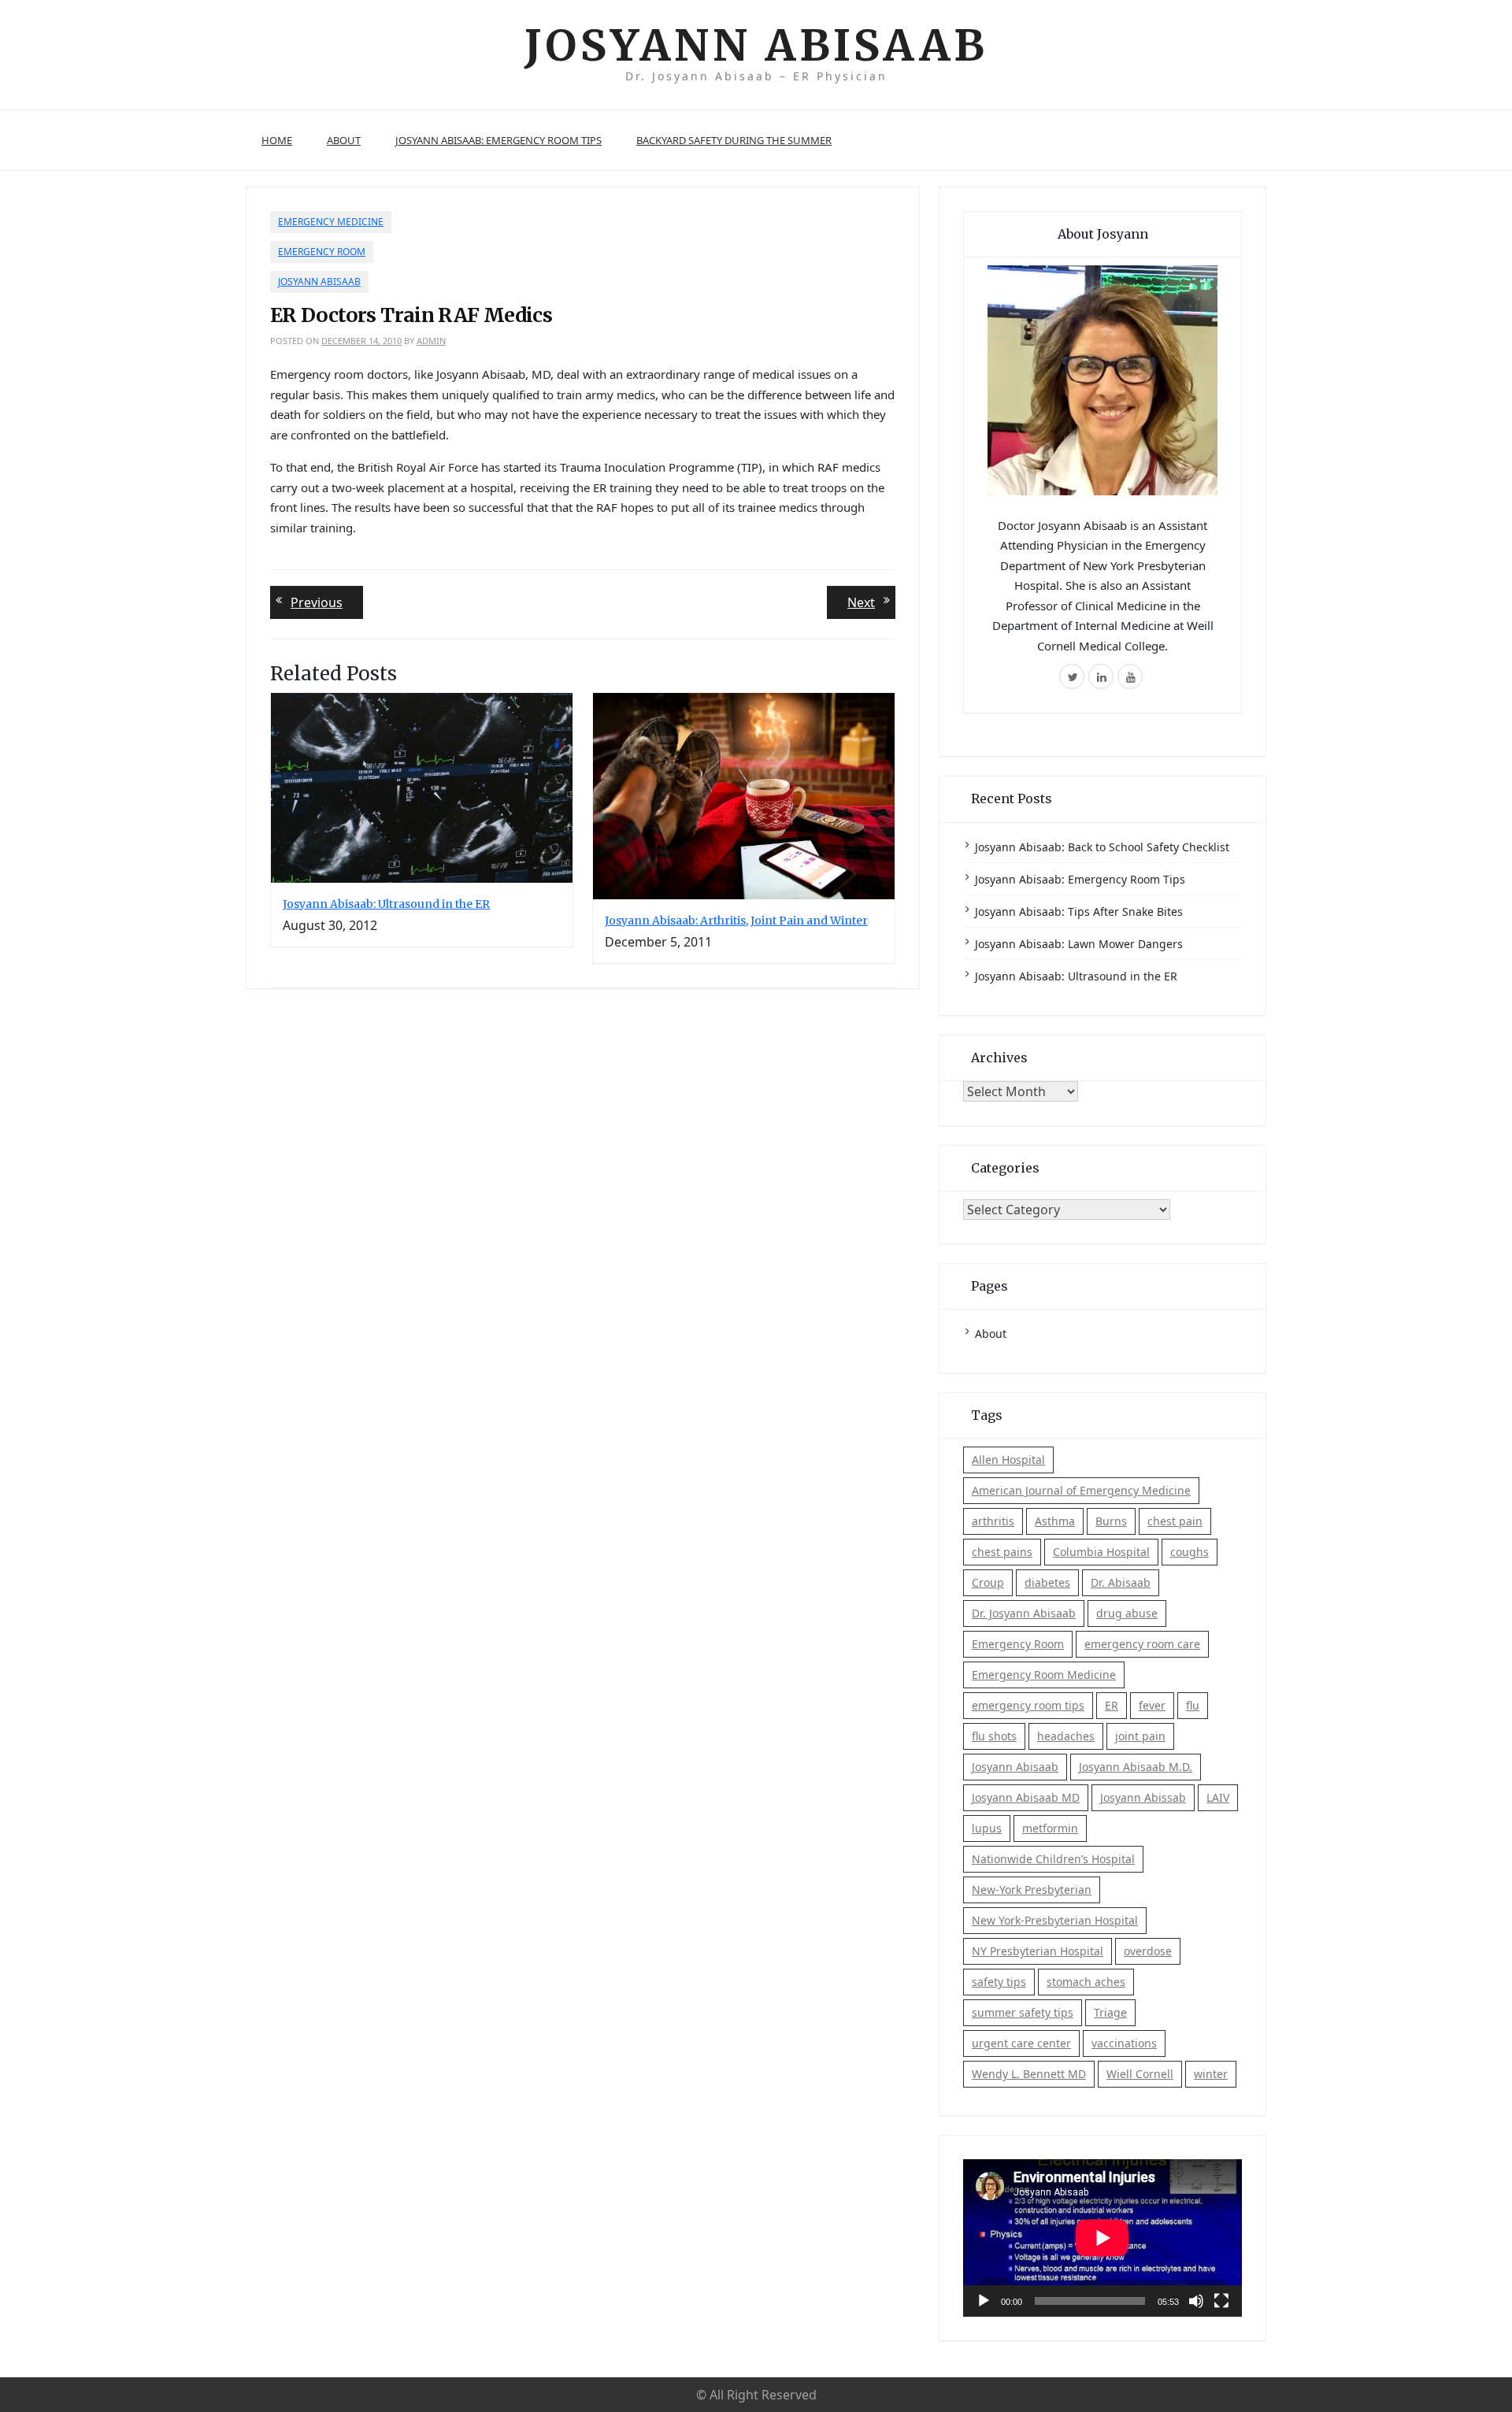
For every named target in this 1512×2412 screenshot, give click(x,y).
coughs (1190, 1552)
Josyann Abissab (1143, 1797)
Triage (1110, 2012)
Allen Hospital (1008, 1460)
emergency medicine (331, 222)
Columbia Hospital (1101, 1552)
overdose (1148, 1951)
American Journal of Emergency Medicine (1081, 1490)
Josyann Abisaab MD (1026, 1797)
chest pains (1002, 1552)
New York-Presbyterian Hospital (1055, 1920)
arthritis (993, 1521)
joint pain (1140, 1736)
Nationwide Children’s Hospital (1053, 1859)
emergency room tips (1028, 1705)
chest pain (1175, 1521)
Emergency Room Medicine (1044, 1675)
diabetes (1047, 1582)
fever (1152, 1705)
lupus (987, 1828)
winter (1211, 2074)
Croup (988, 1582)
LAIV (1218, 1797)
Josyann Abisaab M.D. (1136, 1767)
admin (431, 341)
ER (1112, 1705)
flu (1193, 1705)
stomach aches (1086, 1982)
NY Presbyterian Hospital (1038, 1951)
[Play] (984, 2301)
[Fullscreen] (1221, 2301)
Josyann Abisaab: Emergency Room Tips (498, 140)
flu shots (994, 1736)
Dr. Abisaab (1121, 1582)
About (344, 140)
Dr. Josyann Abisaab (1024, 1613)
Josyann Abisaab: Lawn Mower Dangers (1079, 944)
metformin (1050, 1828)
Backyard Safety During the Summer (734, 140)
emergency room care (1142, 1644)
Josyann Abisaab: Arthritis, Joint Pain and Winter (736, 921)
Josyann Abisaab (756, 45)
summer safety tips (1023, 2012)
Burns (1111, 1521)
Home (277, 140)
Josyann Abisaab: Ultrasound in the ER (386, 904)
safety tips (999, 1982)
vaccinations (1124, 2043)
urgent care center (1021, 2043)
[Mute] (1196, 2301)
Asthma (1055, 1521)
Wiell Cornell (1140, 2074)
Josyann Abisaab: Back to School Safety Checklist (1102, 847)
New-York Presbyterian (1032, 1890)
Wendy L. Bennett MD (1029, 2074)
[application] (1102, 2238)
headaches (1066, 1736)
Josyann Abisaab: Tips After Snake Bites (1079, 911)
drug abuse (1127, 1613)
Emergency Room (322, 252)
